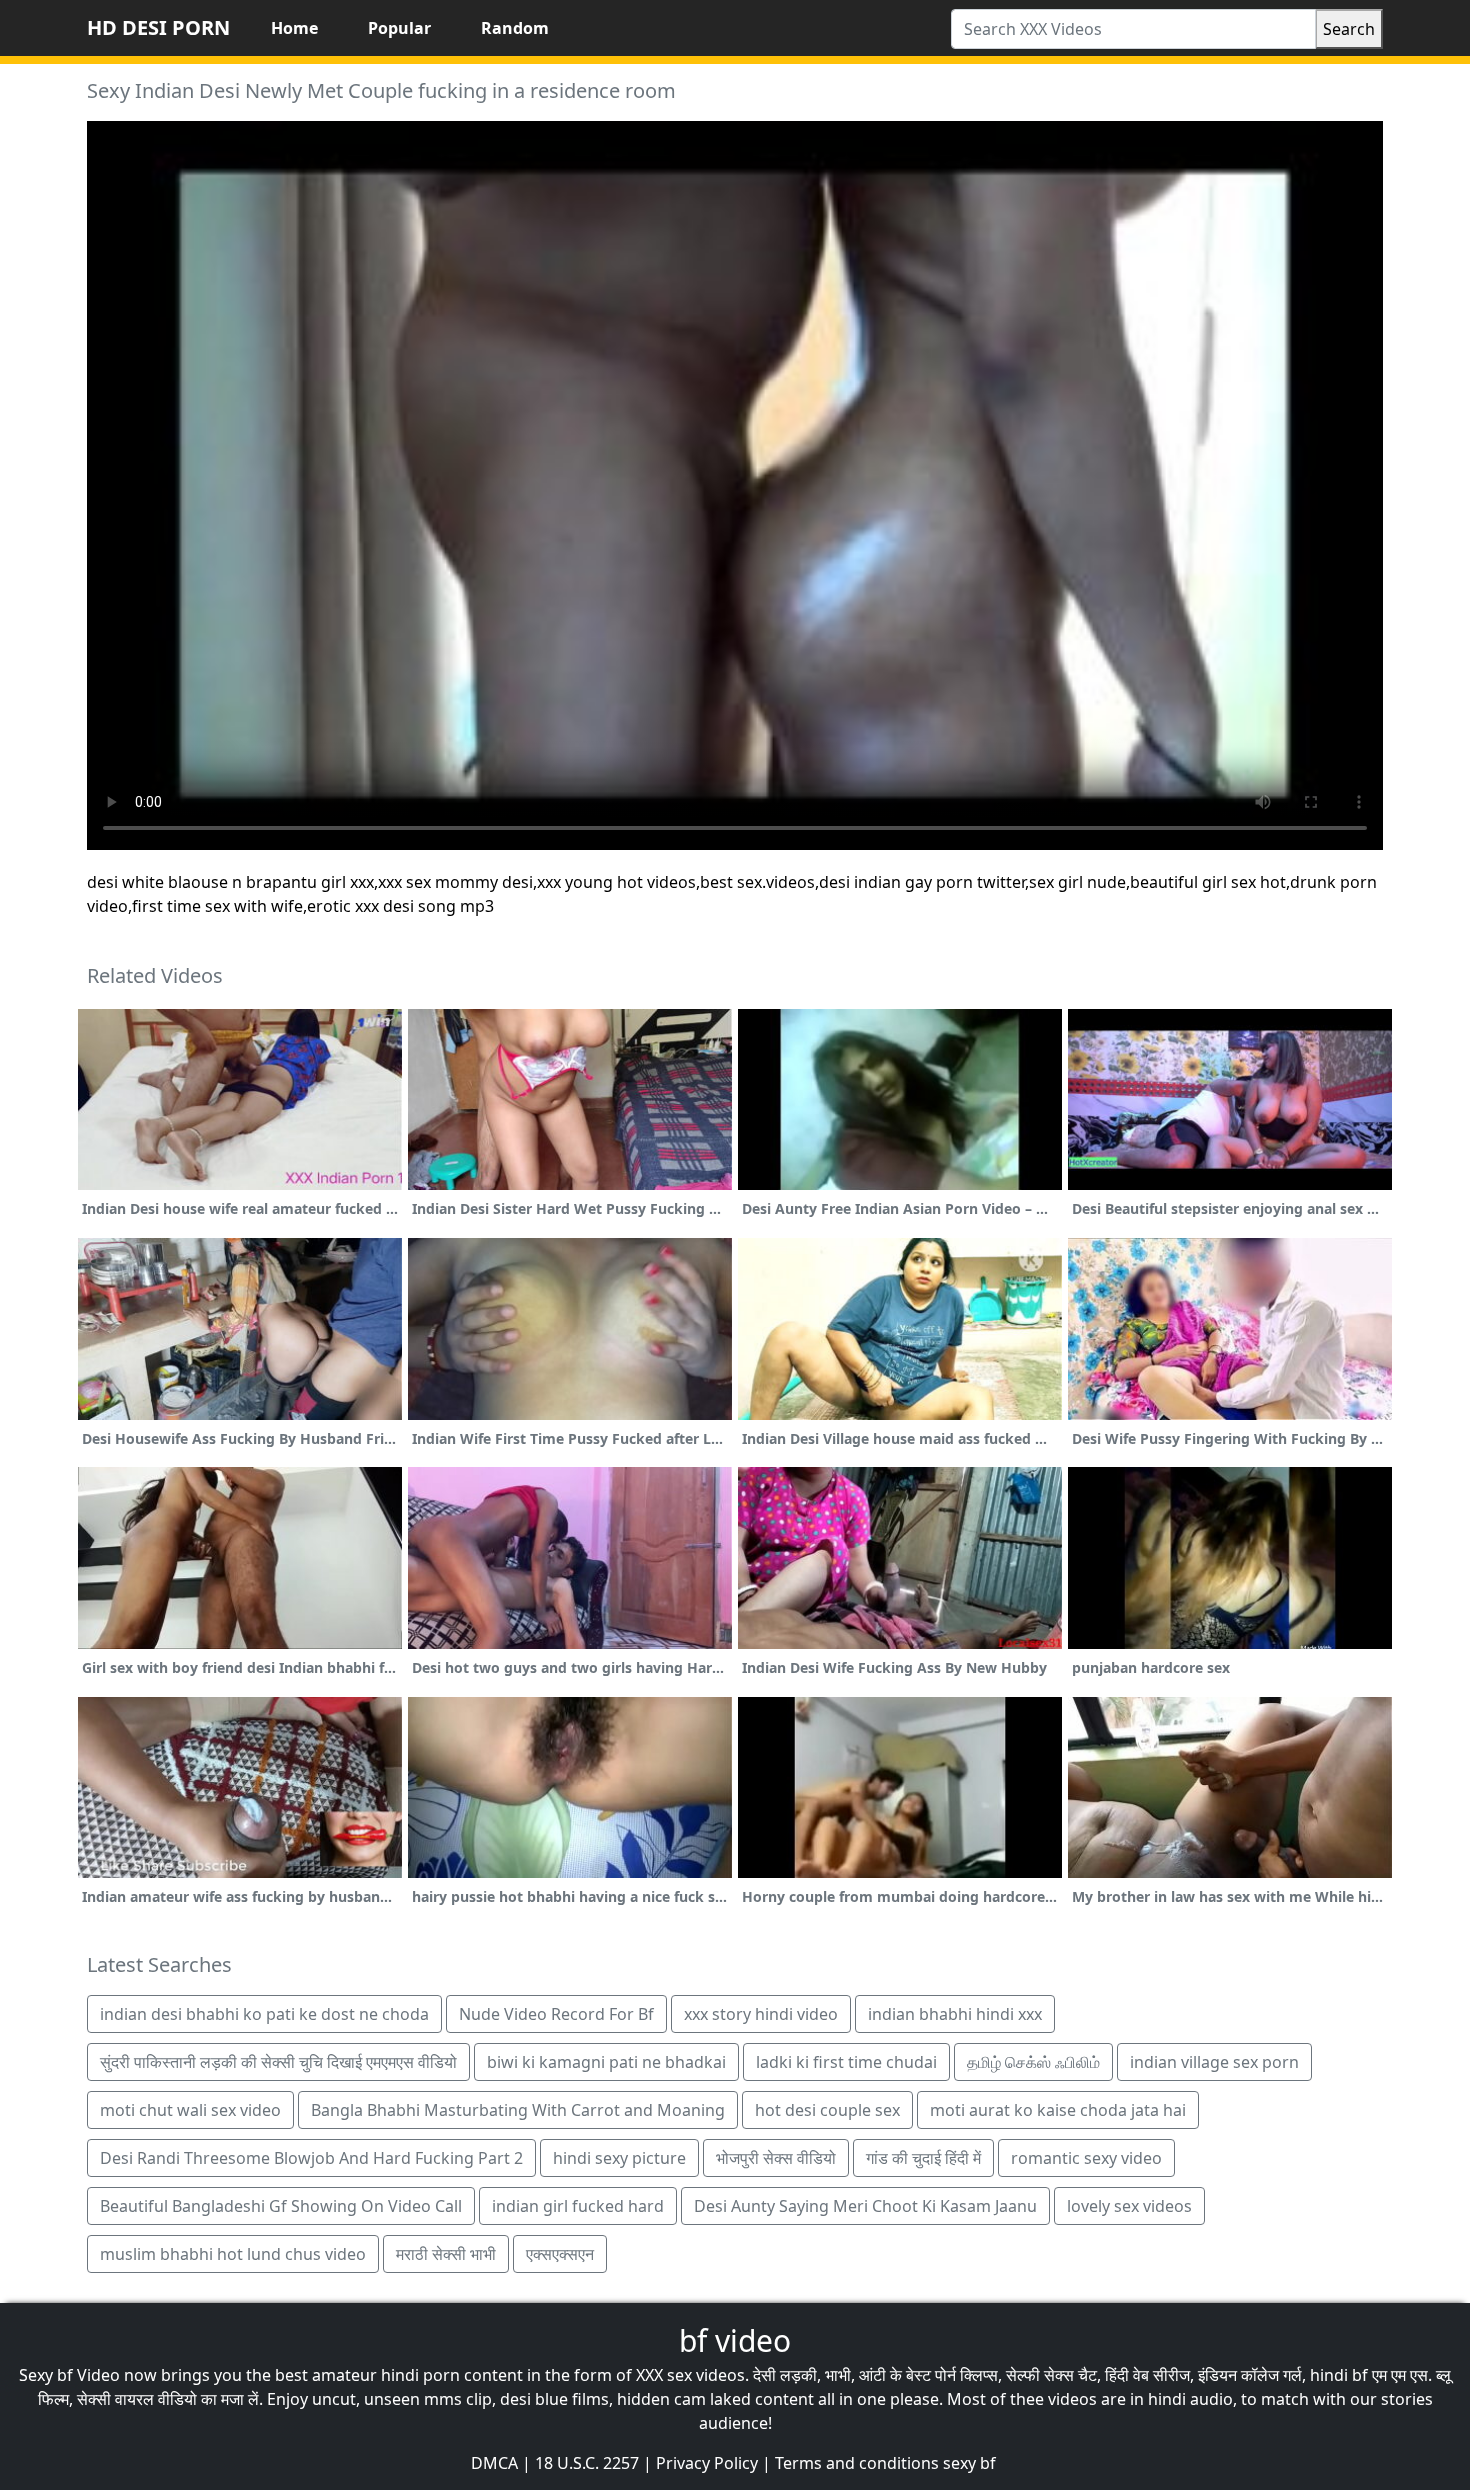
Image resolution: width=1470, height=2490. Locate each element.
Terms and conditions (857, 2463)
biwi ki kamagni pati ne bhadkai (606, 2062)
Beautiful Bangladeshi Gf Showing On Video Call (281, 2206)
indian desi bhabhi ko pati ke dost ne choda (264, 2014)
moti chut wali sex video (190, 2110)
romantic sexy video (1086, 2158)
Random (515, 28)
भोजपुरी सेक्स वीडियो (776, 2158)
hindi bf (1339, 2375)
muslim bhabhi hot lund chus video (233, 2254)
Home (294, 28)
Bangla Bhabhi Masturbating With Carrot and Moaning (518, 2110)
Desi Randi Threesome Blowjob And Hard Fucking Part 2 (311, 2158)
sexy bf (969, 2463)
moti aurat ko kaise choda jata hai (1058, 2110)
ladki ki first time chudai (846, 2062)
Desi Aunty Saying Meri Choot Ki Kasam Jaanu (865, 2206)
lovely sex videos (1129, 2206)
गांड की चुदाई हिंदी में (923, 2158)
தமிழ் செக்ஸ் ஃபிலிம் (1033, 2062)
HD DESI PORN (158, 27)
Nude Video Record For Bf (556, 2014)
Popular (399, 28)
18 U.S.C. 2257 (587, 2463)
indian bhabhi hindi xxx (955, 2014)
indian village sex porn (1214, 2062)
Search (1349, 29)
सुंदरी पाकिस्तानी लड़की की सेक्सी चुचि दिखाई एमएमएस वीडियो (278, 2062)
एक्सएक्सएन (560, 2254)
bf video (735, 2340)
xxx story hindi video (761, 2014)
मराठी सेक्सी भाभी (446, 2254)
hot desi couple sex (827, 2110)
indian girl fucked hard (578, 2206)
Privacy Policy (707, 2463)
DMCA (494, 2463)
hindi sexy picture (619, 2158)
